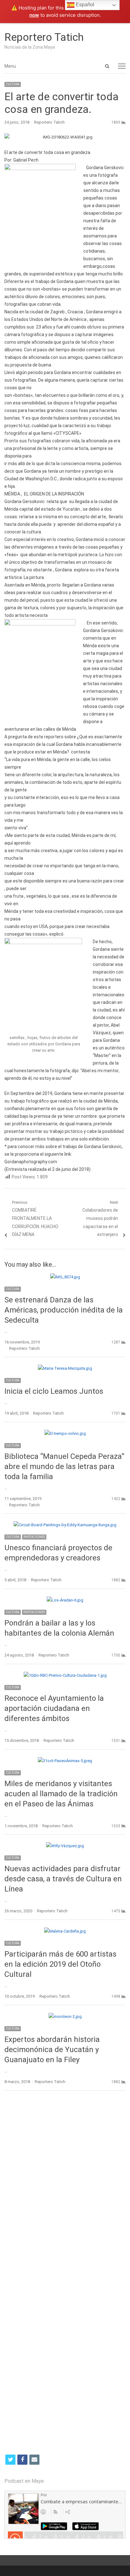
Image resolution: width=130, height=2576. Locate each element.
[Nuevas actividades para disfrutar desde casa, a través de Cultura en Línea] (65, 1846)
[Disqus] (65, 2187)
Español (84, 5)
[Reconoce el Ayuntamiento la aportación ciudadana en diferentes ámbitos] (65, 1675)
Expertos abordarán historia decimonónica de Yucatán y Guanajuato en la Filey (52, 2050)
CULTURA (13, 84)
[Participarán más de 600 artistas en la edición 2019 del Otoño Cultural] (65, 1931)
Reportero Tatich (44, 37)
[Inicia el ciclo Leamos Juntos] (65, 1368)
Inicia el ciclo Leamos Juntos (54, 1391)
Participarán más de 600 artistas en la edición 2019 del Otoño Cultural (60, 1964)
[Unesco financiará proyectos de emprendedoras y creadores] (65, 1525)
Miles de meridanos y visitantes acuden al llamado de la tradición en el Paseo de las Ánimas (61, 1794)
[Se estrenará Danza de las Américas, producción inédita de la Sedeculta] (65, 1277)
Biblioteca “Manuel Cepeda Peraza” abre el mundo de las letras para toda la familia (64, 1466)
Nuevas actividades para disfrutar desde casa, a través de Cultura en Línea (63, 1879)
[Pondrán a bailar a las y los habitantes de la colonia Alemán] (65, 1600)
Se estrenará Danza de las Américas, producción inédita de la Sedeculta (64, 1310)
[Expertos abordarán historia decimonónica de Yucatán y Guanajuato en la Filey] (65, 2017)
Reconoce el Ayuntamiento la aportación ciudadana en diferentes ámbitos (54, 1708)
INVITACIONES (34, 1537)
